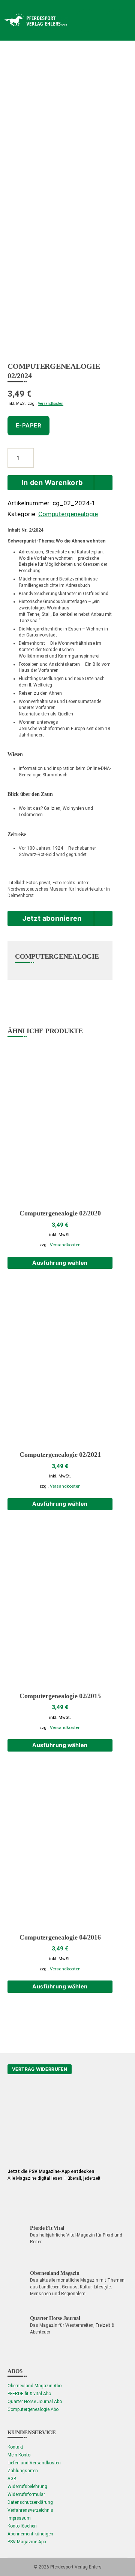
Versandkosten (51, 404)
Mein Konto (19, 2455)
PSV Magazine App (27, 2542)
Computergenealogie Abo (33, 2409)
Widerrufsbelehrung (27, 2487)
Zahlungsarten (23, 2471)
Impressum (19, 2518)
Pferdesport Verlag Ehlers (76, 2567)
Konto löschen (22, 2526)
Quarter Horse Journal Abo (35, 2402)
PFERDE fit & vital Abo (29, 2394)
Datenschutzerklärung (30, 2502)
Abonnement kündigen (30, 2534)
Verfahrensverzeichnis (30, 2510)
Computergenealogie (68, 514)
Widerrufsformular (26, 2494)
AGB (12, 2479)
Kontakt (15, 2447)
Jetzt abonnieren (52, 918)
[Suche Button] (86, 20)
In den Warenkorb (52, 483)
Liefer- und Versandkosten (34, 2463)
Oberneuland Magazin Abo (34, 2386)
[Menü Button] (116, 20)
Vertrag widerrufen (40, 2069)
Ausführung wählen (60, 1263)
